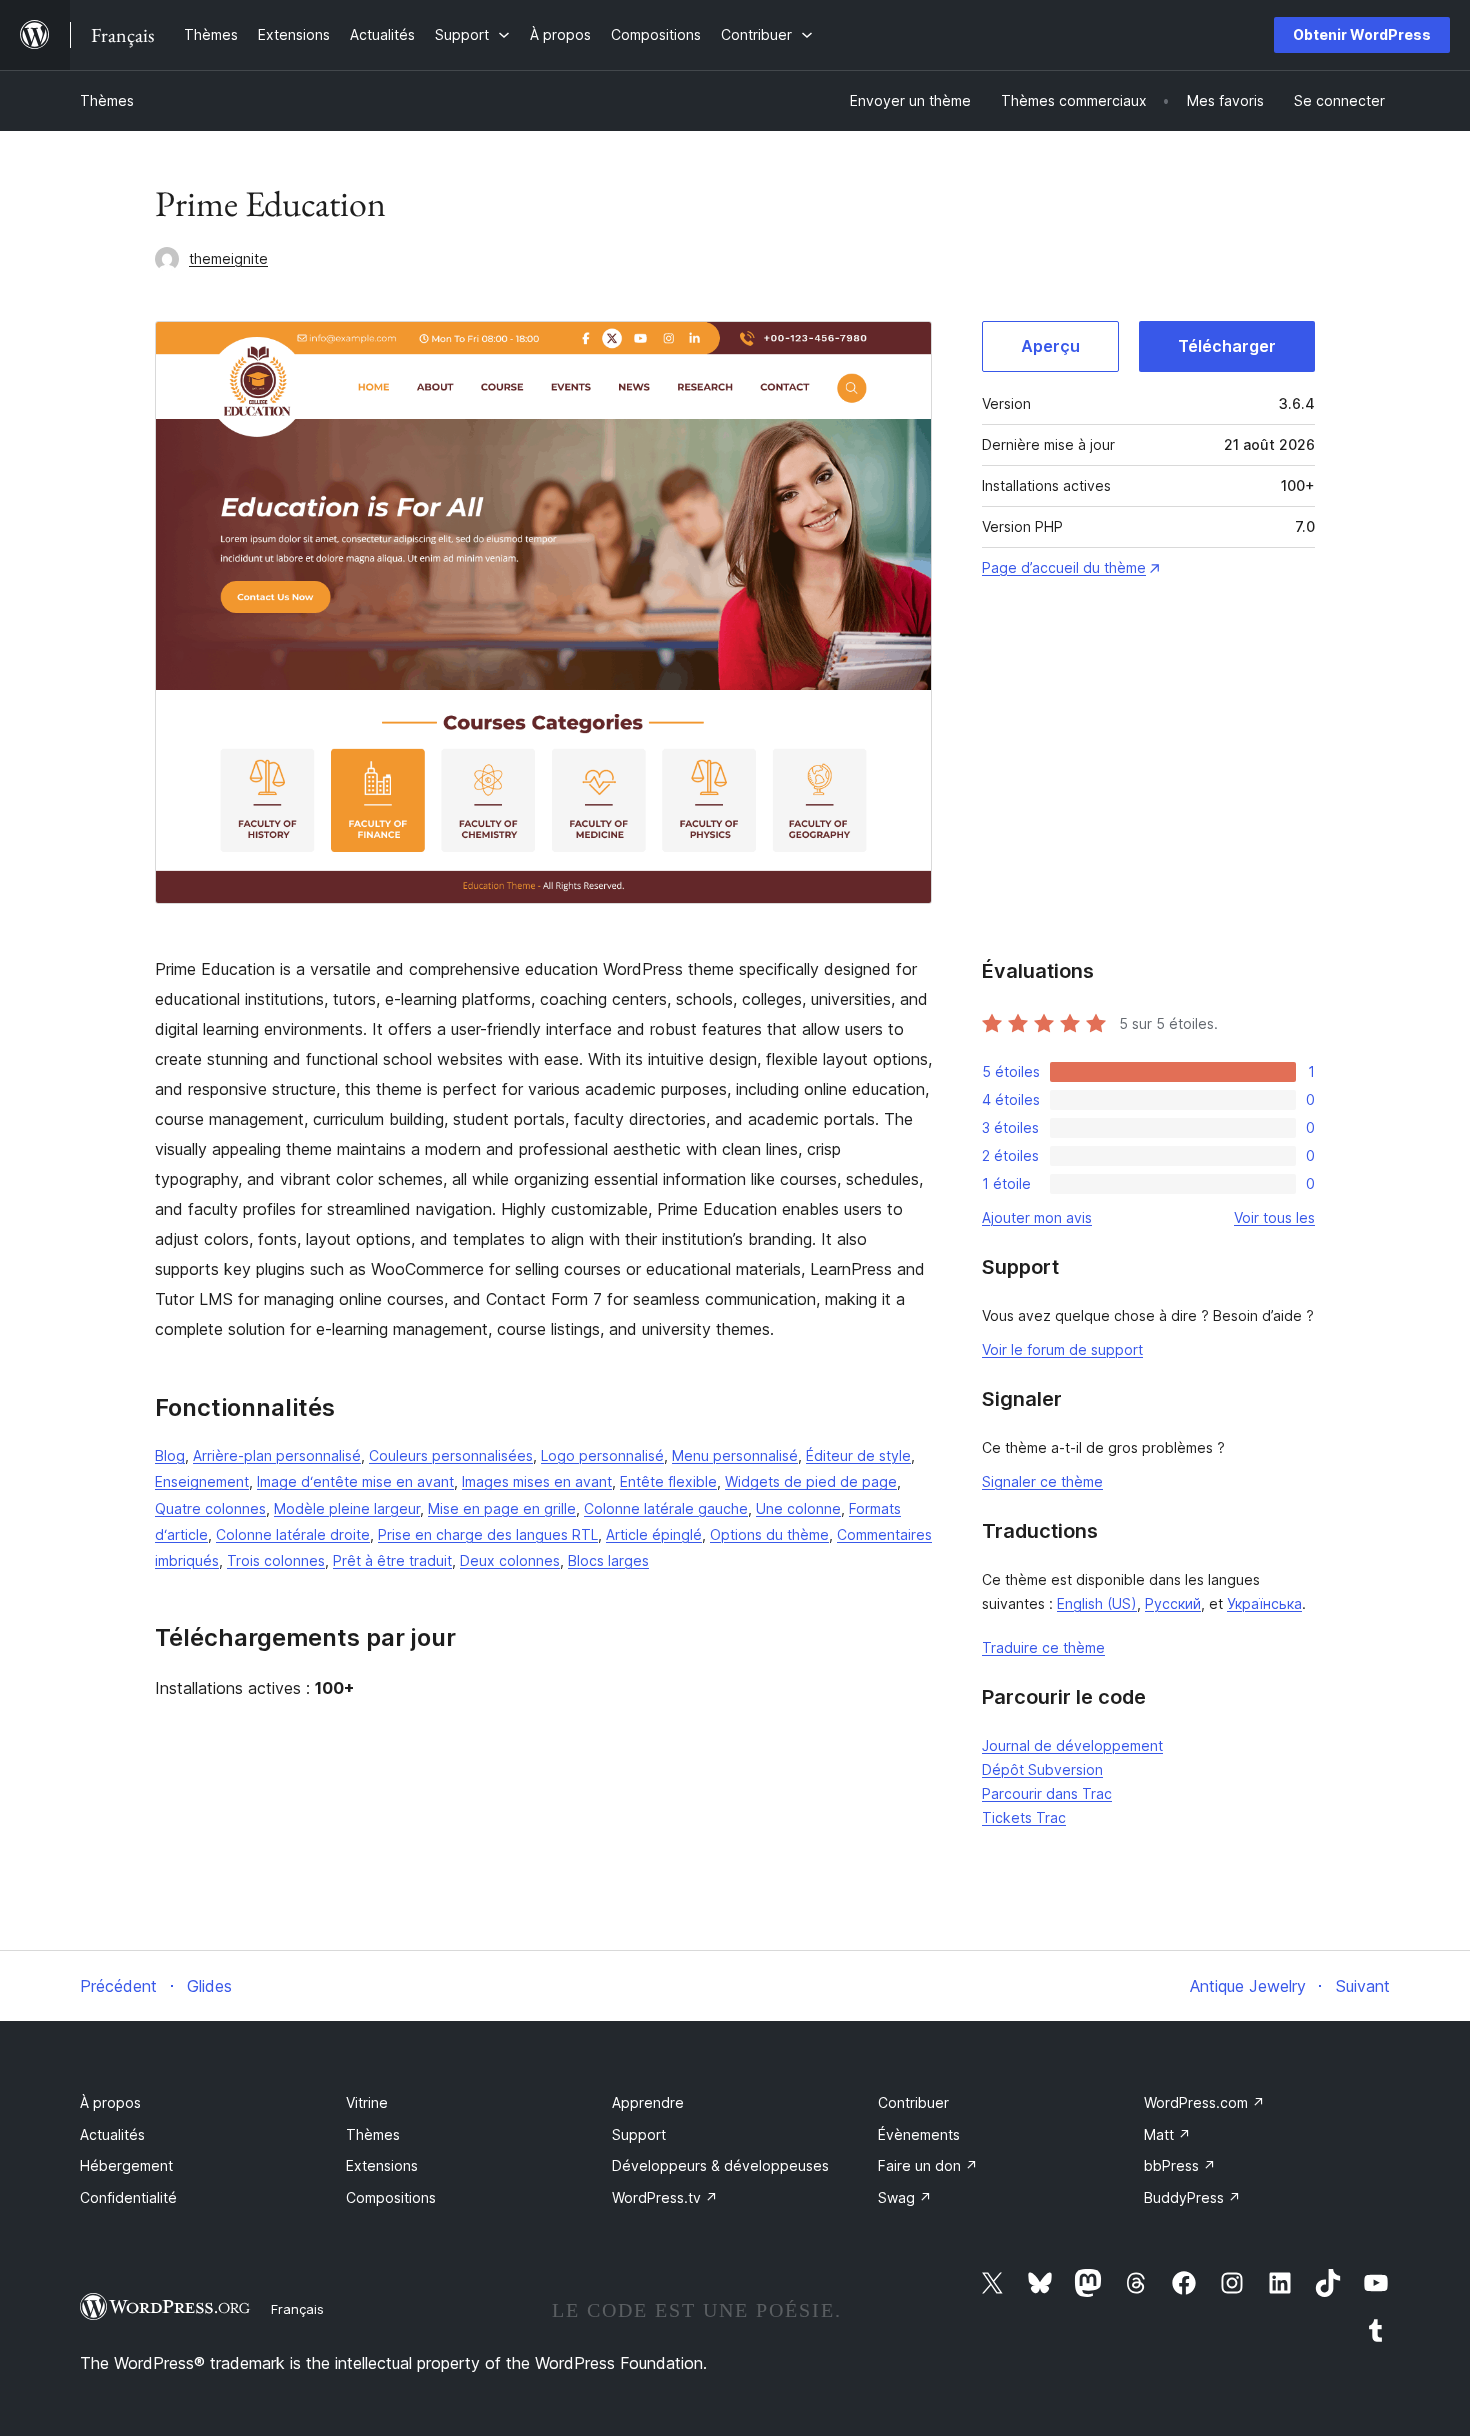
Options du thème (769, 1534)
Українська (1264, 1603)
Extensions (382, 2165)
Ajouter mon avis (1037, 1217)
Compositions (391, 2197)
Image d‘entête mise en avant (355, 1481)
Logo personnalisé (602, 1455)
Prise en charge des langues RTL (488, 1534)
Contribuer (913, 2102)
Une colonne (798, 1508)
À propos (110, 2102)
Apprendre (648, 2102)
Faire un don (928, 2165)
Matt (1167, 2134)
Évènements (919, 2134)
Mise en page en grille (502, 1508)
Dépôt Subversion (1042, 1769)
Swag (905, 2197)
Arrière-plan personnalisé (277, 1455)
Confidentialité (128, 2197)
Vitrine (367, 2102)
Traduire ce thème (1043, 1647)
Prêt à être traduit (392, 1560)
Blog (170, 1455)
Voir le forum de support (1062, 1349)
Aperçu (1050, 346)
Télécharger (1227, 346)
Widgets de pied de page (811, 1481)
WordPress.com (1204, 2102)
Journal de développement (1072, 1745)
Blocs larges (608, 1560)
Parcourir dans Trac (1047, 1793)
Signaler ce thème (1042, 1481)
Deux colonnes (510, 1560)
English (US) (1097, 1603)
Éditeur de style (858, 1455)
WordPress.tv (665, 2197)
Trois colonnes (276, 1560)
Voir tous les (1274, 1217)
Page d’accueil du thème (1064, 567)
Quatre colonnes (210, 1508)
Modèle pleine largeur (347, 1508)
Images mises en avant (537, 1481)
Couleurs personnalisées (451, 1455)
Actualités (112, 2134)
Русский (1173, 1603)
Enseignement (202, 1481)
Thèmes (107, 100)
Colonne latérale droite (293, 1534)
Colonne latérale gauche (666, 1508)
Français (297, 2309)
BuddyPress (1192, 2197)
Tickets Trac (1024, 1817)
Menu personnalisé (735, 1455)
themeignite (228, 258)
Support (639, 2134)
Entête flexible (668, 1481)
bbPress (1180, 2165)
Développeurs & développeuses (720, 2165)
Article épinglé (654, 1534)
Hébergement (126, 2165)
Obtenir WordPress (1362, 34)
